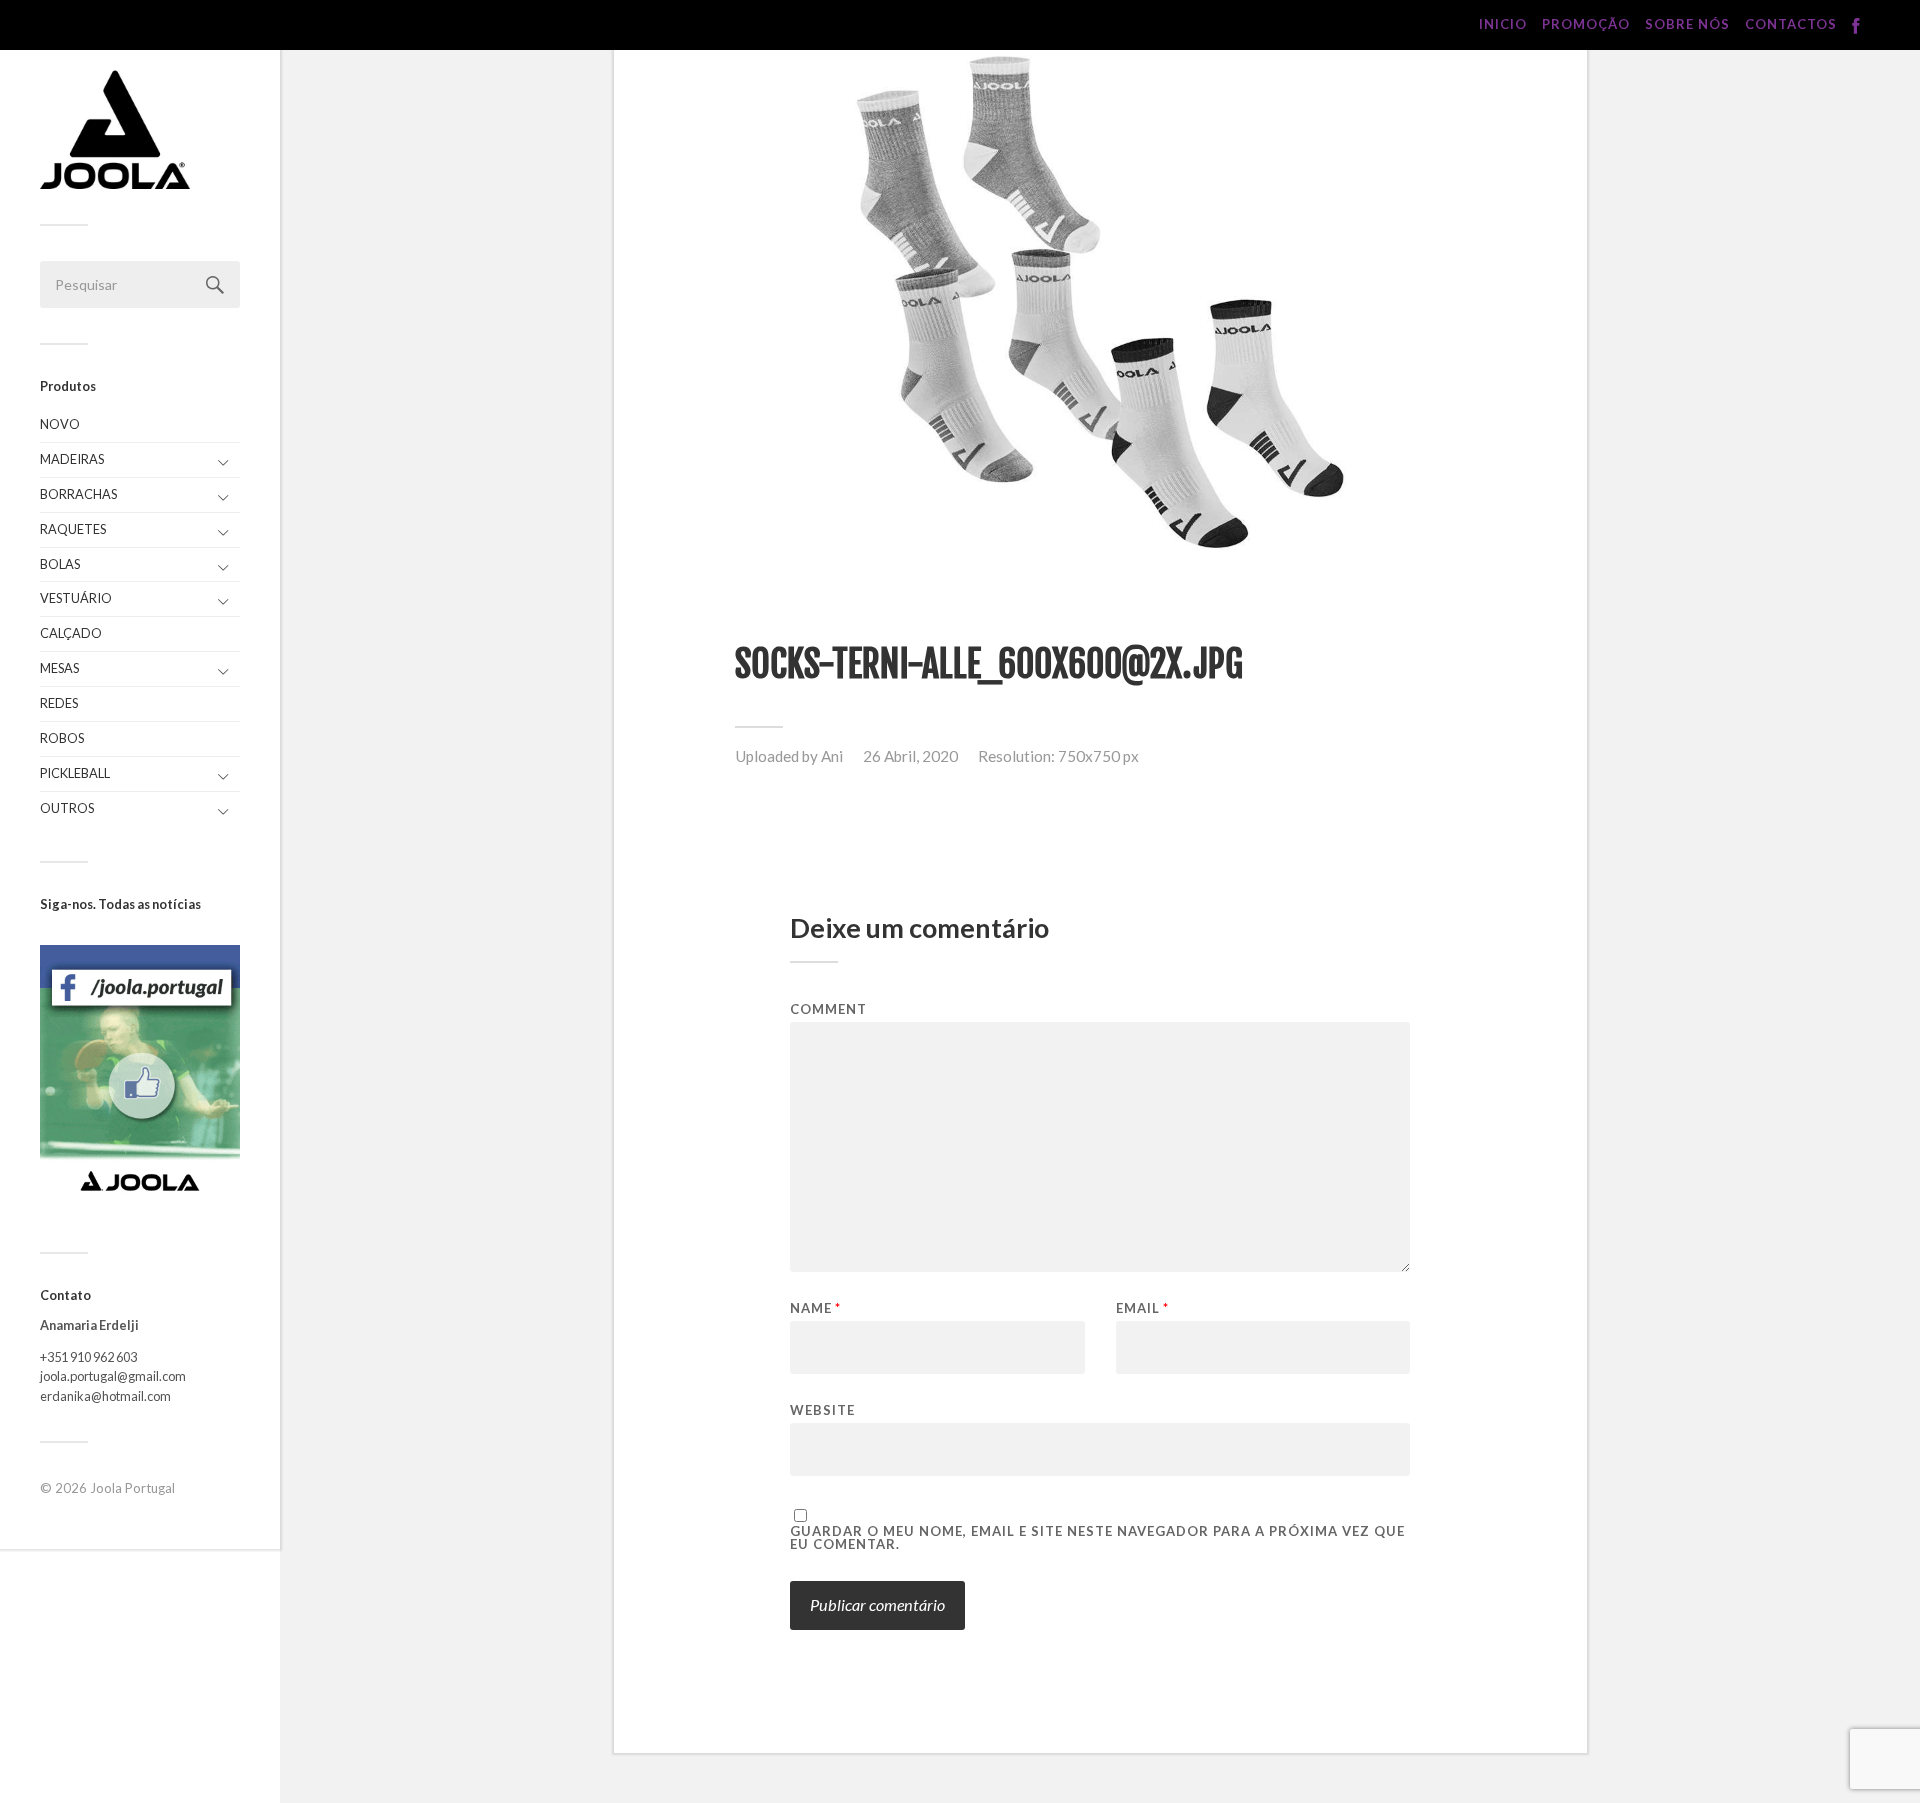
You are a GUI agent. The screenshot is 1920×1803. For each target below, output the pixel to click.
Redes (59, 703)
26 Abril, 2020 (910, 756)
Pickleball (75, 773)
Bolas (60, 564)
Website (822, 1409)
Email (1142, 1308)
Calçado (71, 633)
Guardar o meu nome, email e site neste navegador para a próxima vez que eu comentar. (1097, 1538)
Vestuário (76, 598)
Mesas (59, 668)
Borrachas (78, 494)
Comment (828, 1009)
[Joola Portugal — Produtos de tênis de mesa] (115, 129)
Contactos (1791, 24)
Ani (832, 756)
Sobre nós (1687, 24)
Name (815, 1308)
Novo (60, 424)
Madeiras (72, 459)
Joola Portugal (132, 1488)
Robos (62, 738)
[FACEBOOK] (1856, 26)
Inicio (1503, 24)
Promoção (1586, 24)
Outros (67, 808)
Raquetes (73, 529)
